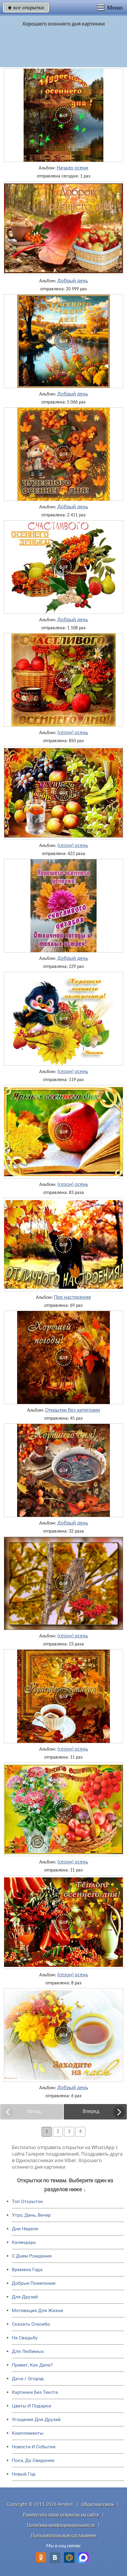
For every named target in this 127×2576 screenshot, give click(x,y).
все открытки (26, 7)
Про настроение (73, 1298)
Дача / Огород (28, 2379)
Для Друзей (25, 2297)
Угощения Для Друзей (36, 2419)
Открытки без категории (73, 1411)
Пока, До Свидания (33, 2460)
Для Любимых (28, 2351)
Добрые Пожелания (34, 2283)
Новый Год (24, 2474)
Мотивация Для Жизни (37, 2310)
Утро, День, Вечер (31, 2215)
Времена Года (27, 2270)
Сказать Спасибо (31, 2324)
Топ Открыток (27, 2201)
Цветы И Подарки (31, 2406)
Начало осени (73, 168)
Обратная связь (98, 2504)
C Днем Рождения (32, 2256)
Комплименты (28, 2433)
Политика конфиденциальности (61, 2525)
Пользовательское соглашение (64, 2536)
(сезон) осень (73, 733)
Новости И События (34, 2447)
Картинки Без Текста (35, 2392)
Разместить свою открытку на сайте (61, 2515)
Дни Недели (25, 2229)
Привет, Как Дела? (32, 2365)
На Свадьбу (25, 2338)
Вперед (91, 2112)
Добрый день (73, 281)
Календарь (24, 2242)
